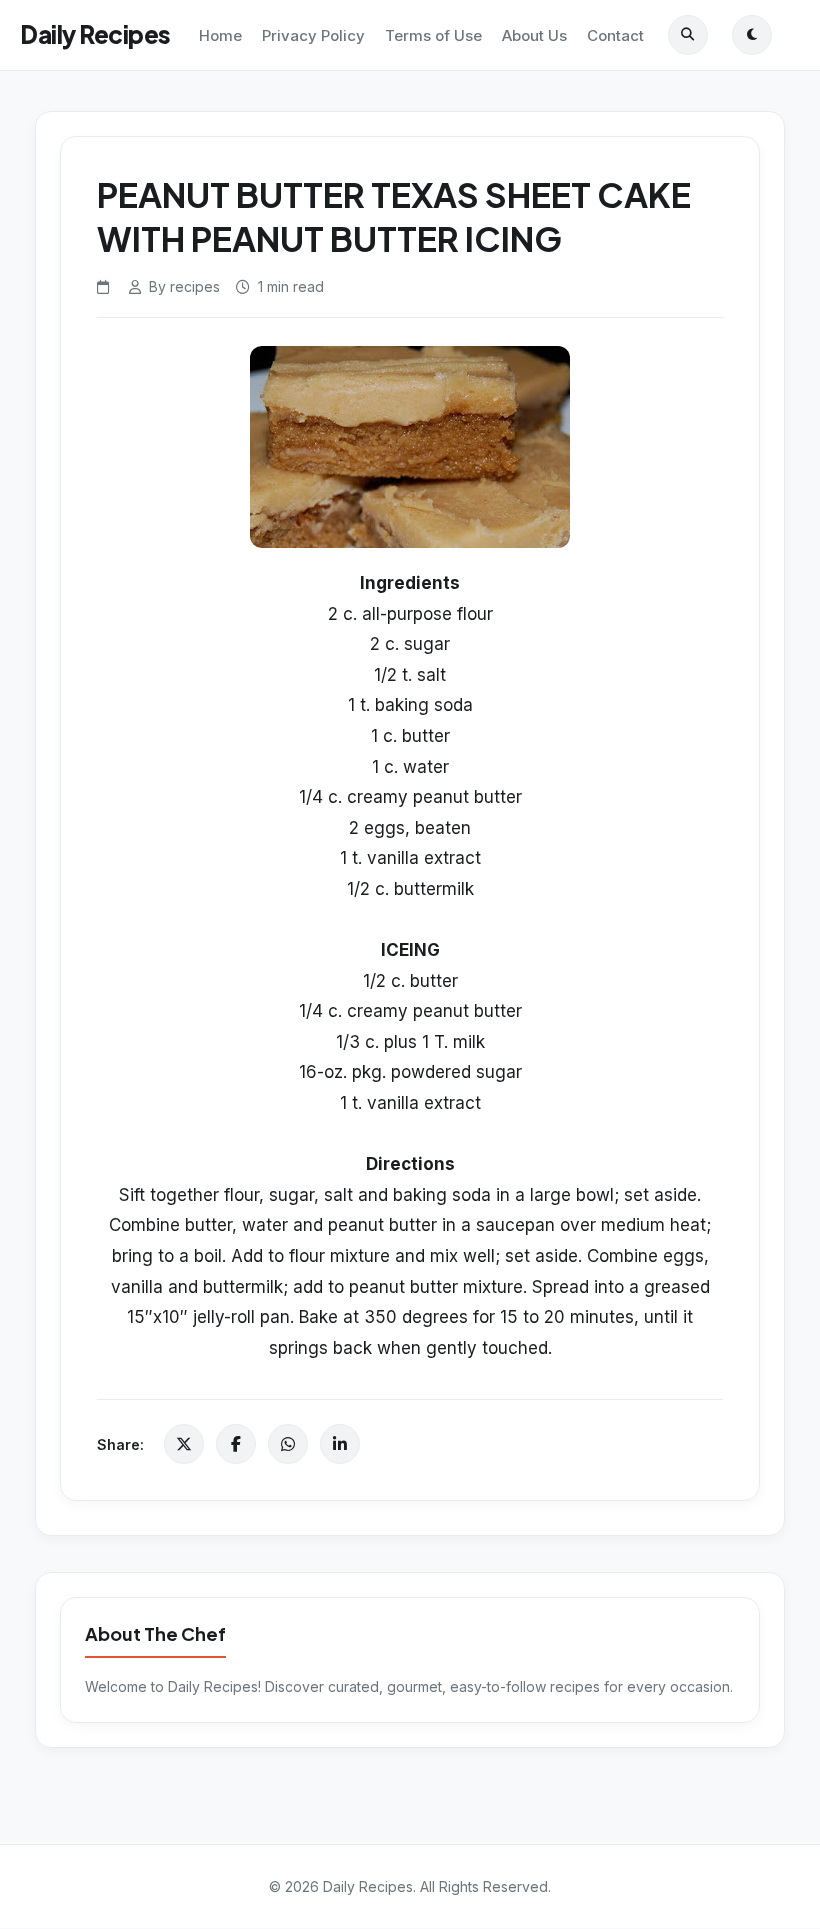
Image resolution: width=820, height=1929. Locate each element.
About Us (534, 35)
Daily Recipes (95, 34)
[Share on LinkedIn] (340, 1444)
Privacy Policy (313, 35)
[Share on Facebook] (236, 1444)
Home (220, 35)
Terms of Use (433, 35)
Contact (615, 35)
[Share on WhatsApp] (288, 1444)
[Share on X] (184, 1444)
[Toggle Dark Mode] (752, 35)
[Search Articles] (688, 35)
